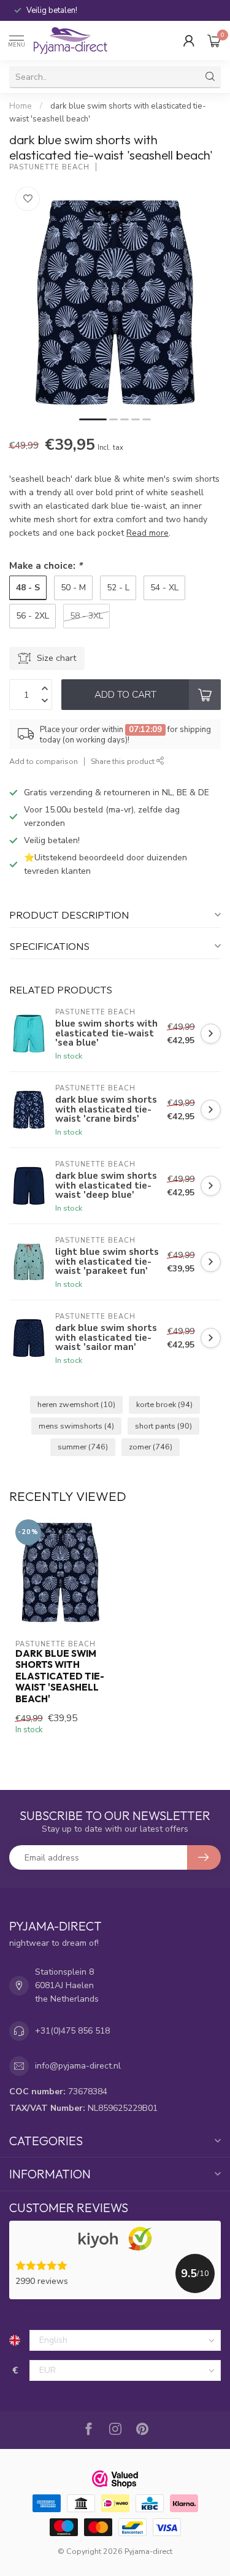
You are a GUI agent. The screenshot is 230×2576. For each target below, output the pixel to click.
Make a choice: (46, 565)
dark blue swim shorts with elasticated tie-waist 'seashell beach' (60, 1676)
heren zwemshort (76, 1404)
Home (21, 106)
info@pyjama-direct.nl (78, 2066)
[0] (214, 40)
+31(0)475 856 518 (72, 2031)
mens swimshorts (76, 1426)
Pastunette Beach (49, 167)
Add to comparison (44, 761)
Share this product (124, 761)
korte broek (164, 1404)
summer (83, 1447)
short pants (163, 1426)
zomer (151, 1447)
